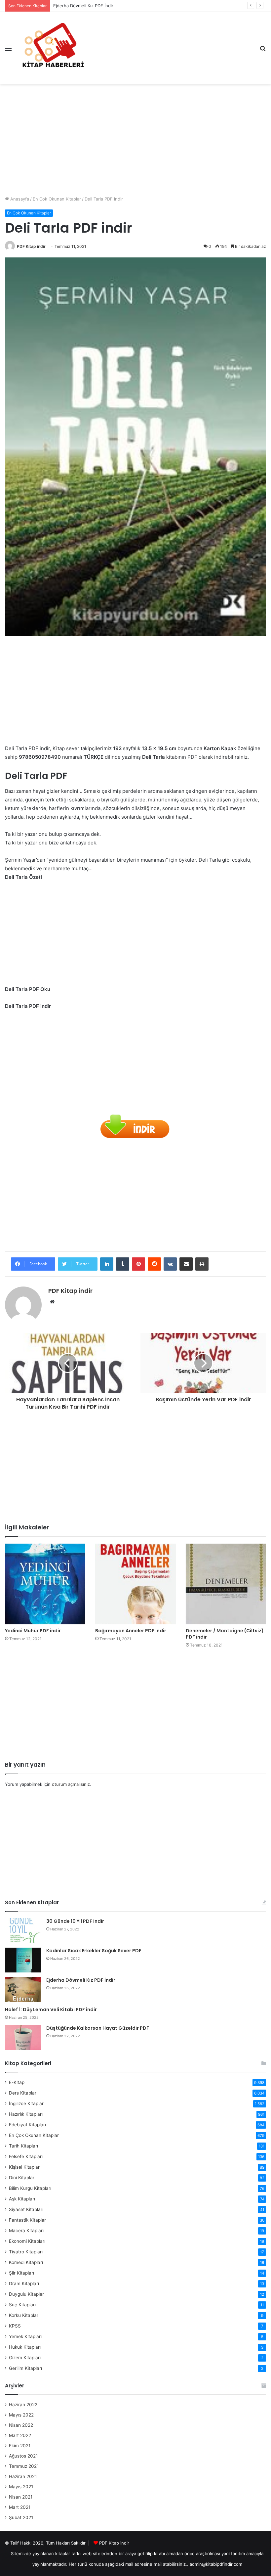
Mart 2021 (20, 2507)
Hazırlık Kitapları (26, 2114)
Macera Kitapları (26, 2231)
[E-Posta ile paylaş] (186, 1264)
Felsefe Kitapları (26, 2156)
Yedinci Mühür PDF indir (33, 1631)
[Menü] (8, 50)
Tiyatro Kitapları (26, 2252)
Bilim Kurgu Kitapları (30, 2188)
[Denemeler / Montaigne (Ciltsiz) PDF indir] (226, 1584)
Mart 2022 (20, 2435)
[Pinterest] (138, 1264)
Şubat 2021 (21, 2517)
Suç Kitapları (22, 2305)
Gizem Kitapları (25, 2358)
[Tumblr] (123, 1264)
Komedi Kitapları (26, 2262)
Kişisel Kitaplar (24, 2167)
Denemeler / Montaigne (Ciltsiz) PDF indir (225, 1634)
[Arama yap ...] (263, 50)
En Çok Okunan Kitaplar (57, 199)
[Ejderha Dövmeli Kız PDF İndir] (23, 1989)
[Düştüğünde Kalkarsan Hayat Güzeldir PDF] (23, 2037)
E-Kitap (17, 2082)
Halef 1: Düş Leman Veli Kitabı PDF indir (51, 2010)
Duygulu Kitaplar (26, 2294)
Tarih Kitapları (23, 2146)
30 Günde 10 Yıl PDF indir (75, 1921)
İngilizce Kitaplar (26, 2103)
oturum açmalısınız (71, 1784)
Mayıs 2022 (21, 2415)
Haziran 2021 (23, 2476)
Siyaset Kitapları (26, 2209)
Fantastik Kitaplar (27, 2220)
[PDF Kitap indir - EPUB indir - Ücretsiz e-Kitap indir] (53, 48)
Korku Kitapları (24, 2315)
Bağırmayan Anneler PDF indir (131, 1631)
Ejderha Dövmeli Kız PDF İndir (81, 1980)
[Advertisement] (135, 137)
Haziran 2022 (23, 2405)
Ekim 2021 (20, 2446)
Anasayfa (19, 199)
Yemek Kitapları (25, 2336)
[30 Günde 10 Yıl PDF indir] (23, 1931)
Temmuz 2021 (24, 2466)
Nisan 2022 (21, 2425)
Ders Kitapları (23, 2093)
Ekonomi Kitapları (27, 2241)
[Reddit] (154, 1264)
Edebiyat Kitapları (27, 2125)
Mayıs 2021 (21, 2487)
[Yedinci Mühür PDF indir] (45, 1584)
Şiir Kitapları (21, 2273)
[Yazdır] (202, 1264)
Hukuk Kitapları (25, 2347)
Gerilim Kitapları (25, 2368)
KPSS (15, 2326)
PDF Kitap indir (31, 246)
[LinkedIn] (107, 1264)
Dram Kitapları (24, 2283)
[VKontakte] (170, 1264)
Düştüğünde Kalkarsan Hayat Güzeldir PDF (98, 2028)
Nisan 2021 (21, 2497)
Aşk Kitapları (22, 2199)
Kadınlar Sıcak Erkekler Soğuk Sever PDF (94, 1951)
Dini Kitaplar (22, 2178)
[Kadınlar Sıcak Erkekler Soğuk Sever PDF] (23, 1960)
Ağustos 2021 (23, 2456)
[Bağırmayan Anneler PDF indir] (135, 1584)
